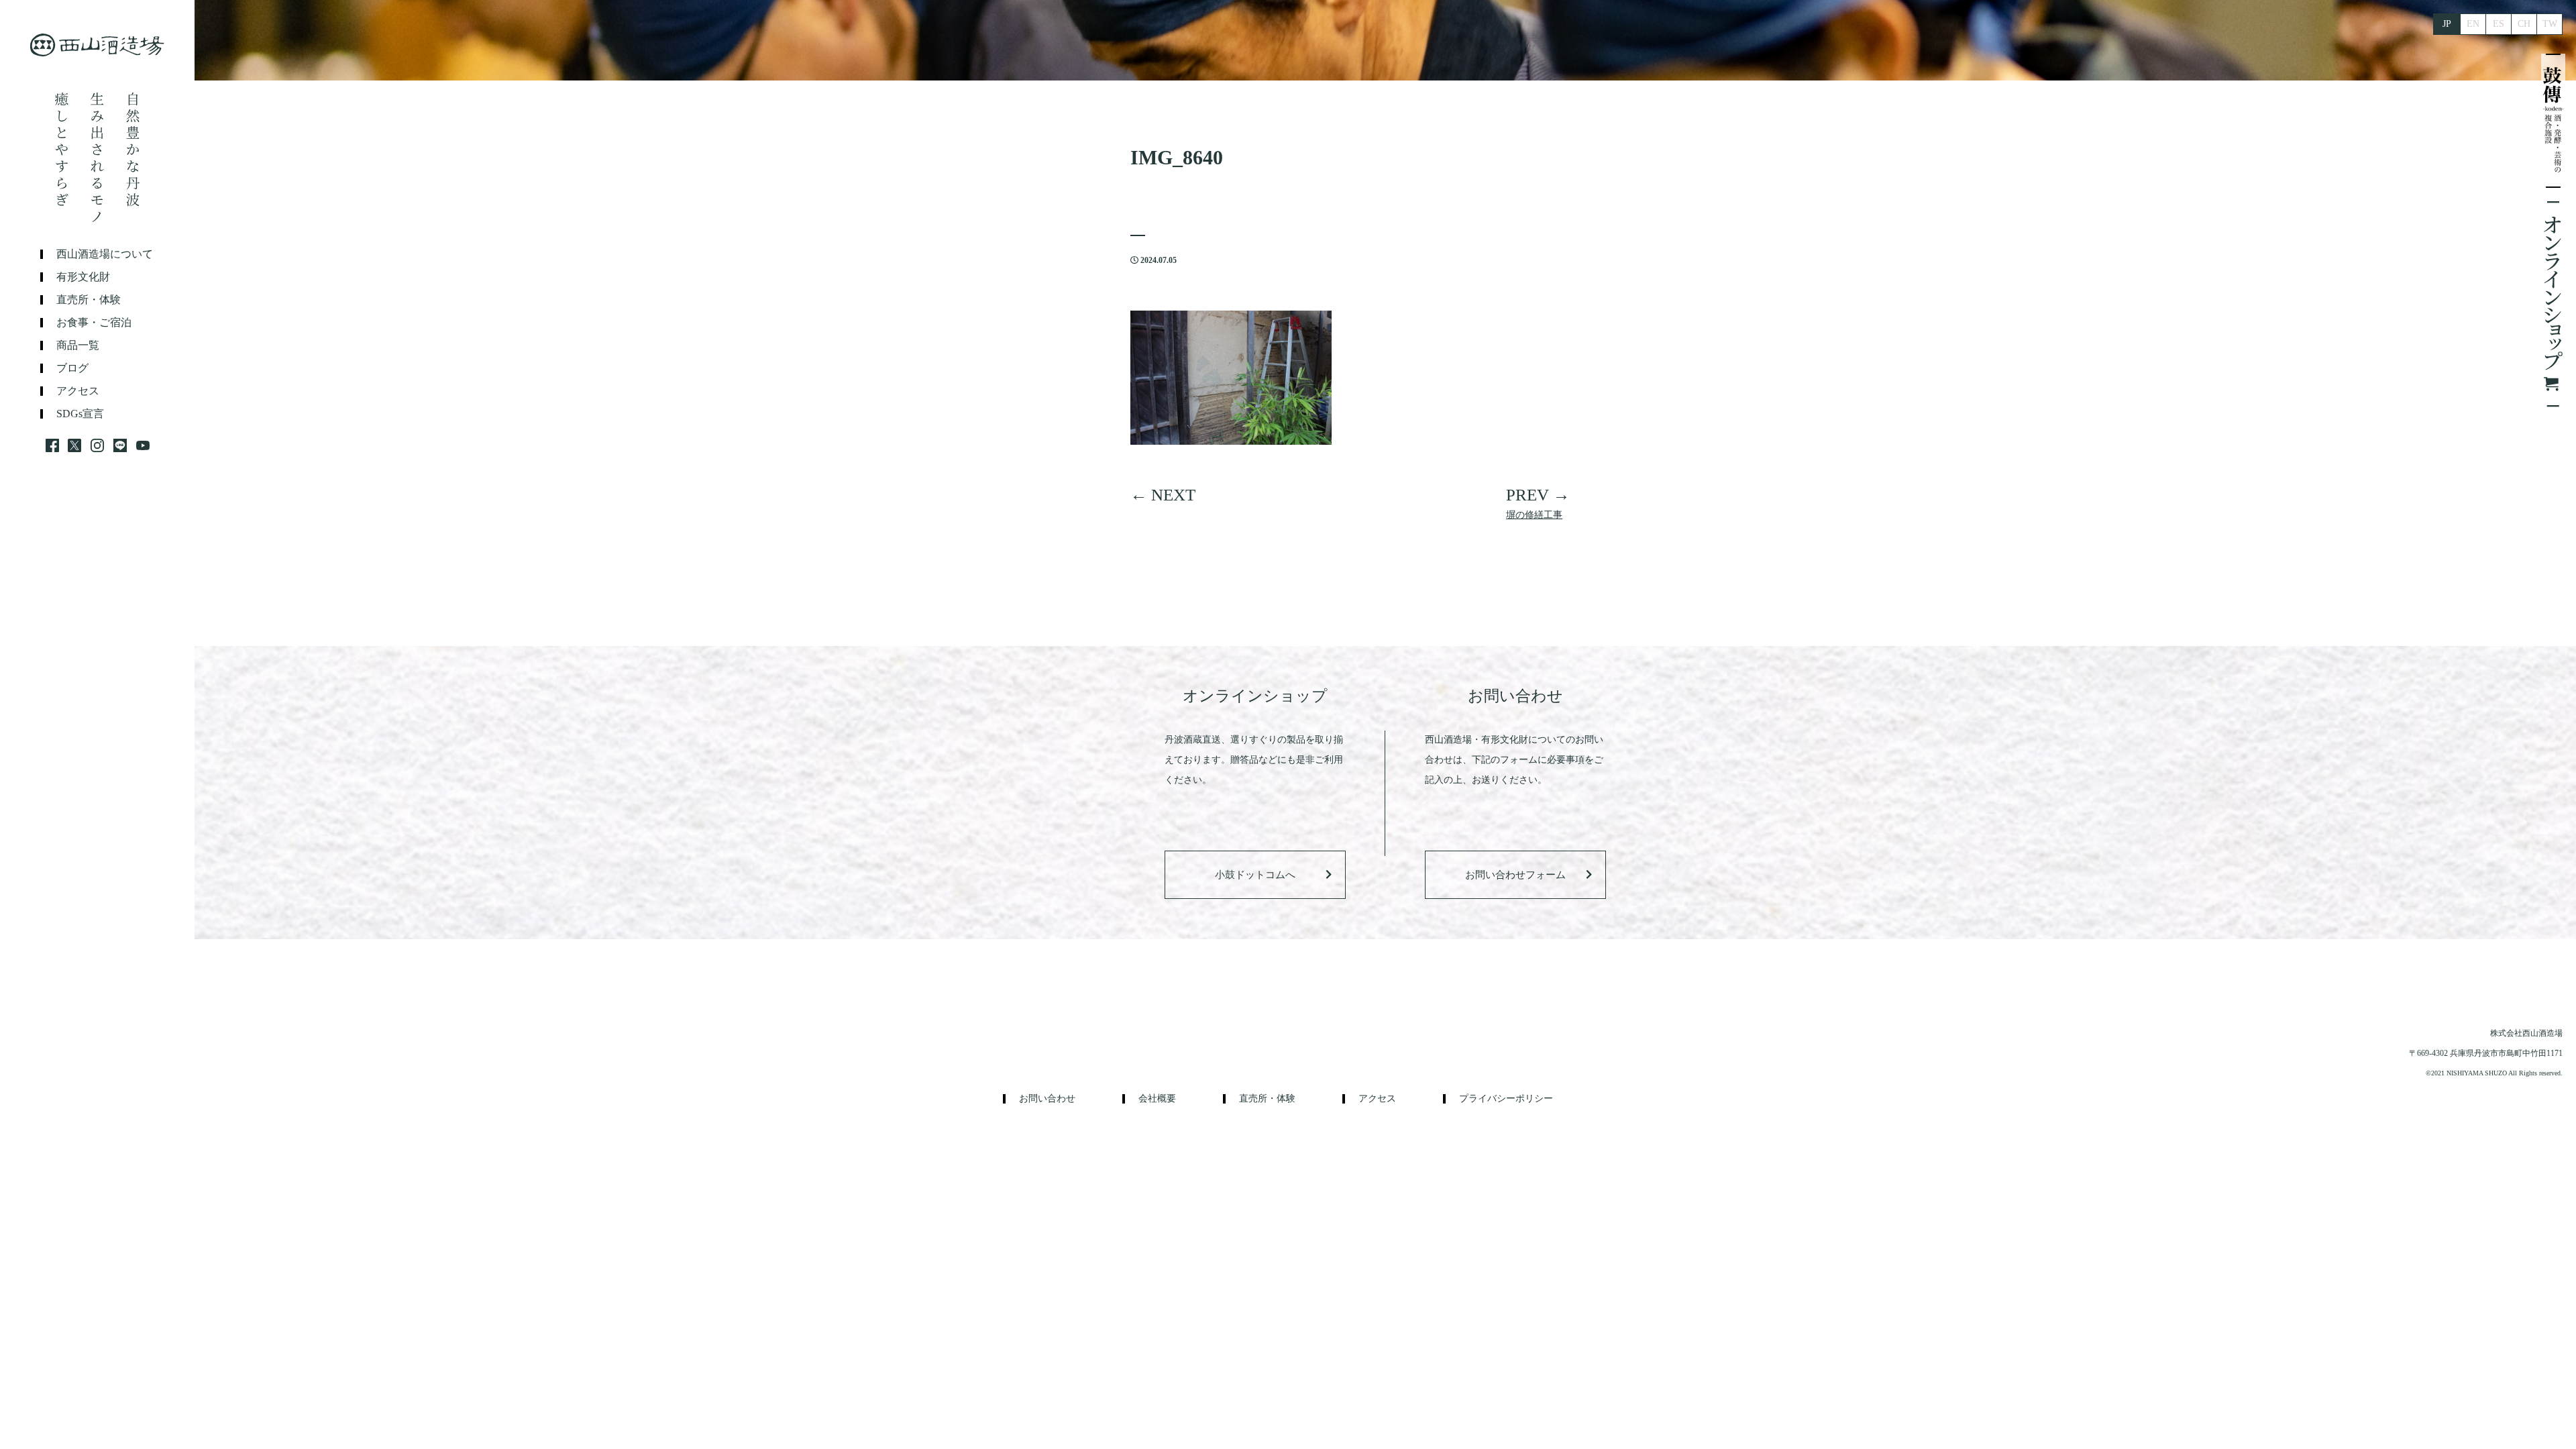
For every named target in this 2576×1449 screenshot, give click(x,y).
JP (2447, 24)
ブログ (72, 368)
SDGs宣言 (80, 414)
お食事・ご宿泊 (94, 323)
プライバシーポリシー (1506, 1099)
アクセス (78, 391)
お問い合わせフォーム (1515, 875)
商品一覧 (78, 345)
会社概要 (1157, 1099)
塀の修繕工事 (1534, 515)
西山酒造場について (105, 254)
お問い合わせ (1047, 1099)
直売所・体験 (89, 300)
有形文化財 (83, 277)
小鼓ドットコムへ (1255, 875)
